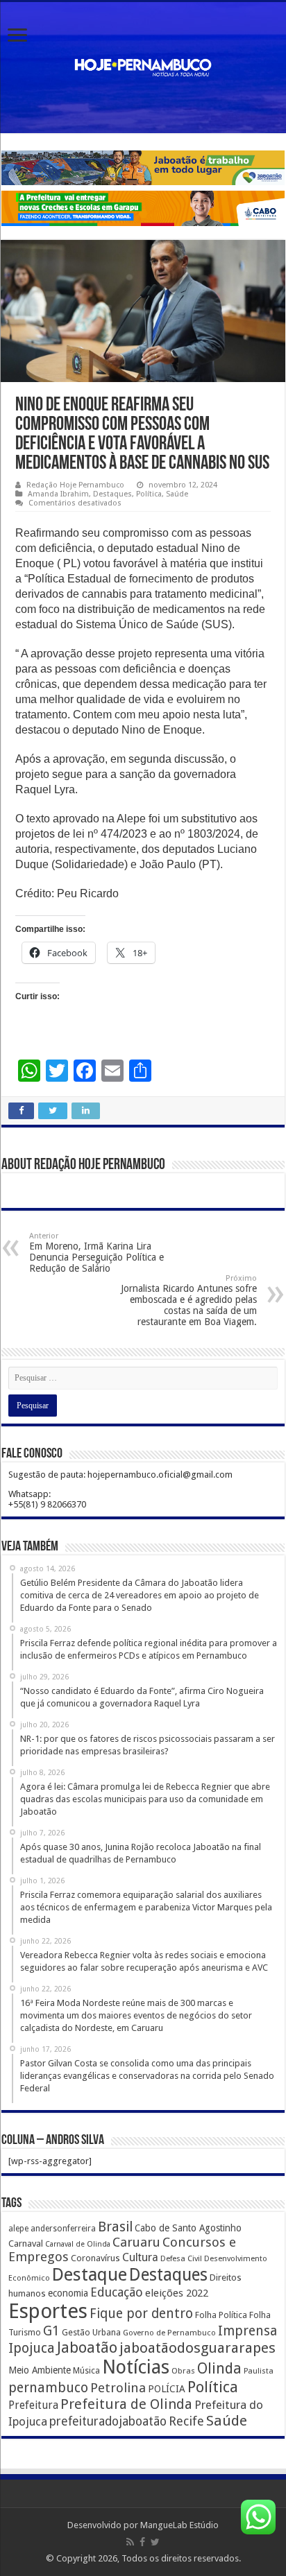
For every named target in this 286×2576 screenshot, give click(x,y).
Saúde (177, 494)
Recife (186, 2421)
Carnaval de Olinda (78, 2244)
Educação (117, 2292)
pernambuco (48, 2388)
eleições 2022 (177, 2293)
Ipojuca (32, 2348)
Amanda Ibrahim (58, 494)
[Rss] (130, 2542)
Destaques (112, 494)
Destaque (90, 2274)
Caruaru (136, 2242)
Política (149, 494)
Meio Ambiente (40, 2370)
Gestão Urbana (91, 2332)
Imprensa (247, 2331)
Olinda (219, 2368)
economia (68, 2293)
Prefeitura (33, 2405)
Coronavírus (95, 2258)
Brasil (115, 2227)
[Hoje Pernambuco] (143, 65)
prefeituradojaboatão (108, 2421)
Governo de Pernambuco (169, 2333)
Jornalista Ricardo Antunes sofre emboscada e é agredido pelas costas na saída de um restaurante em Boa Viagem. (189, 1300)
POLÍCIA (167, 2389)
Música (86, 2371)
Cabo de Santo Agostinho (188, 2228)
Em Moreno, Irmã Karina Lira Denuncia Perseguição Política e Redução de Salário (96, 1253)
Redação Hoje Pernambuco (75, 485)
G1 (51, 2331)
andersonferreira (63, 2229)
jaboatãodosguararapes (197, 2348)
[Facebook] (142, 2542)
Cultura (140, 2257)
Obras (183, 2371)
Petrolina (118, 2388)
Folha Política (221, 2315)
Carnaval (26, 2244)
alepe (18, 2229)
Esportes (48, 2311)
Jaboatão (87, 2348)
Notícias (136, 2367)
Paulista (259, 2371)
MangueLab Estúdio (179, 2525)
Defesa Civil (181, 2258)
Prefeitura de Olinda (126, 2404)
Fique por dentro (141, 2314)
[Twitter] (155, 2542)
